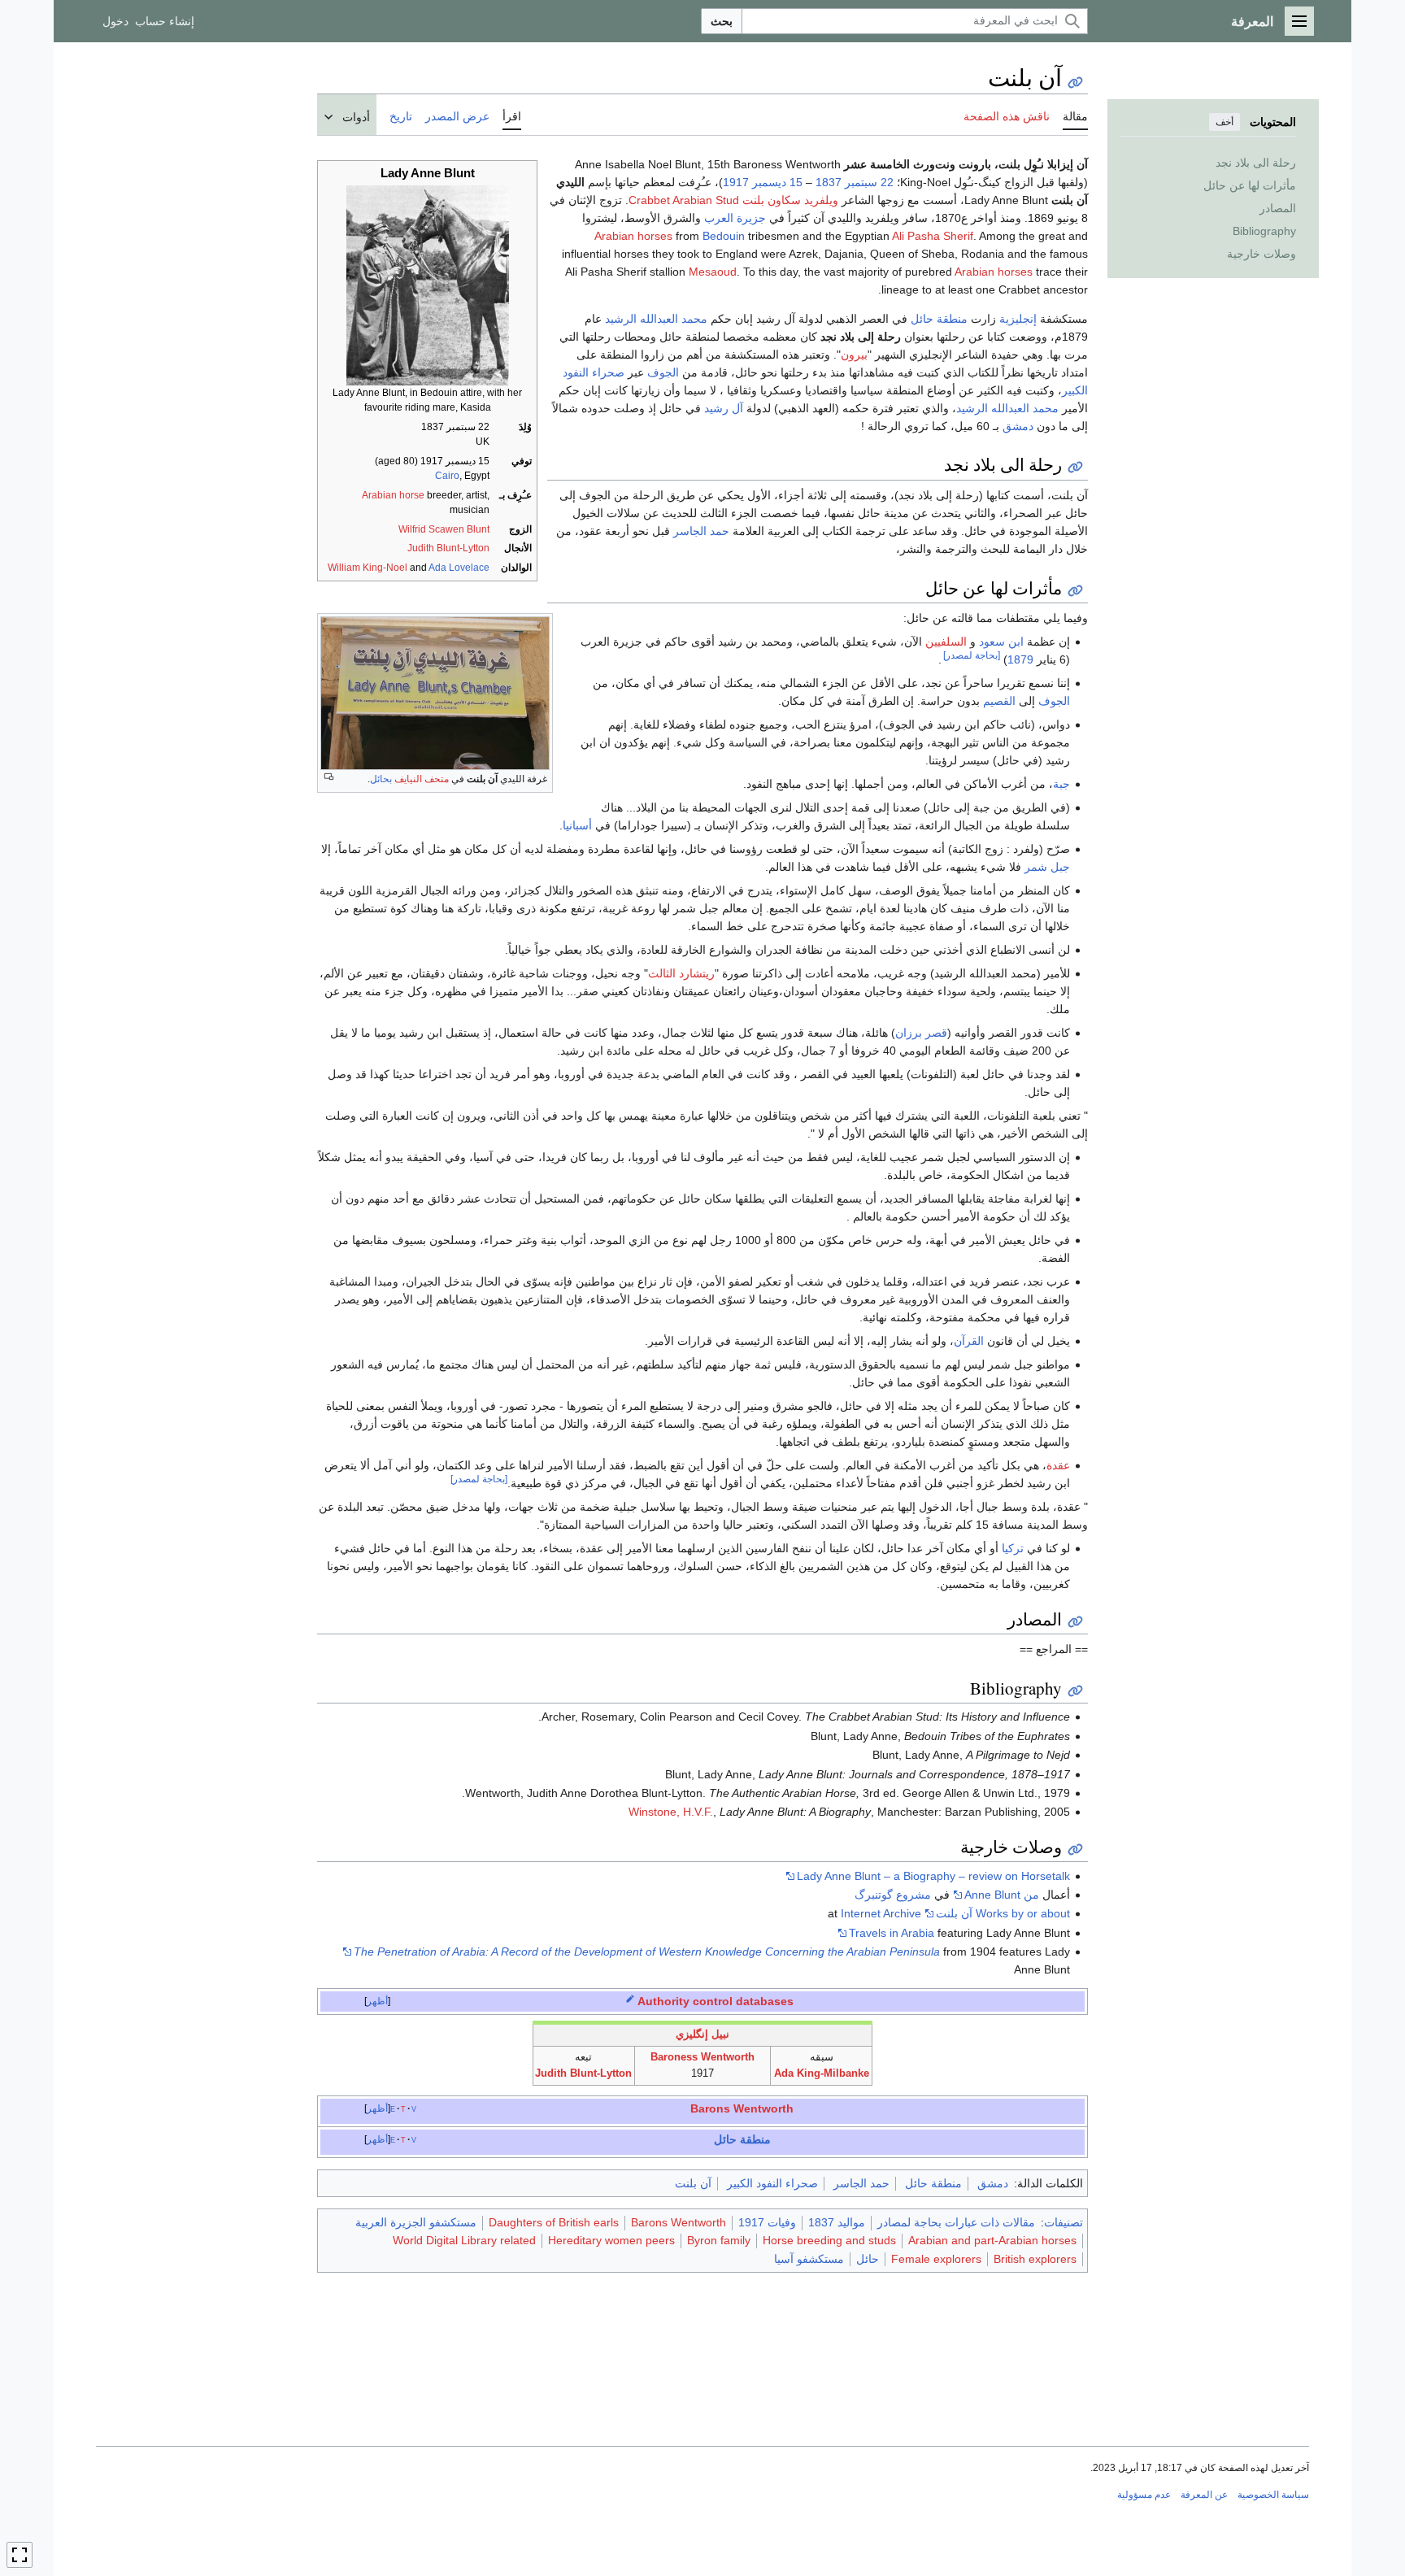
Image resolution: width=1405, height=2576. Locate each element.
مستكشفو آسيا (809, 2259)
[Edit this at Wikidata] (630, 2001)
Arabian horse (393, 495)
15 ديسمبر (777, 182)
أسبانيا (577, 825)
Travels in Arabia (892, 1933)
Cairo (447, 476)
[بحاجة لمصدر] (972, 655)
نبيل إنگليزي (702, 2034)
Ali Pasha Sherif (933, 236)
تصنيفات (1064, 2222)
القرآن (969, 1341)
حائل (868, 2259)
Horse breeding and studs (829, 2240)
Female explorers (936, 2259)
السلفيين (946, 642)
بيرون (854, 355)
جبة (1061, 784)
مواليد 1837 (837, 2222)
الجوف (663, 372)
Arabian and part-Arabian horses (992, 2240)
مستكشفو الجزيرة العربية (416, 2222)
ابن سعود (1001, 642)
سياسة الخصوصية (1273, 2495)
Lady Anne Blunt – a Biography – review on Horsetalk (933, 1876)
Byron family (719, 2240)
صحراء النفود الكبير (772, 2183)
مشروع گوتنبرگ (893, 1895)
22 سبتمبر (869, 182)
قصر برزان (921, 1033)
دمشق (1018, 426)
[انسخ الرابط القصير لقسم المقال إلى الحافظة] (1075, 467)
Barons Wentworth (742, 2108)
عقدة (1058, 1465)
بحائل (381, 779)
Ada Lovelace (459, 568)
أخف (1224, 122)
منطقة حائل (939, 319)
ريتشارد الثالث (681, 973)
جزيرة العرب (735, 218)
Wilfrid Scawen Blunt (444, 529)
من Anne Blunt (1002, 1895)
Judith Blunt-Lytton (448, 548)
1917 (736, 182)
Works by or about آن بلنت (1003, 1913)
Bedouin (724, 236)
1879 (1020, 659)
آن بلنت (693, 2183)
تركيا (1013, 1548)
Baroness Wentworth (702, 2057)
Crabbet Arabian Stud (684, 200)
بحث (722, 21)
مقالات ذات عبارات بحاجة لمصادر (956, 2222)
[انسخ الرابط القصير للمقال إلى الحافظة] (1075, 83)
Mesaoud (713, 272)
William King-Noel (368, 568)
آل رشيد (724, 408)
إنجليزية (1018, 319)
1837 (829, 182)
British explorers (1035, 2259)
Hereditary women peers (611, 2240)
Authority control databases (716, 2001)
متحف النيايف (422, 779)
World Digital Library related (464, 2240)
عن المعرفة (1204, 2495)
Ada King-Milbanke (822, 2073)
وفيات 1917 (767, 2222)
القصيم (999, 701)
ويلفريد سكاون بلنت (790, 200)
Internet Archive (881, 1913)
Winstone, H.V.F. (671, 1812)
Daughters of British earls (554, 2222)
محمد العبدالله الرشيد (656, 319)
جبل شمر (1047, 867)
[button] (1299, 21)
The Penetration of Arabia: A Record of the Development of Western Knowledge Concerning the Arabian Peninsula (647, 1952)
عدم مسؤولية (1144, 2495)
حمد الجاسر (701, 531)
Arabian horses (633, 236)
